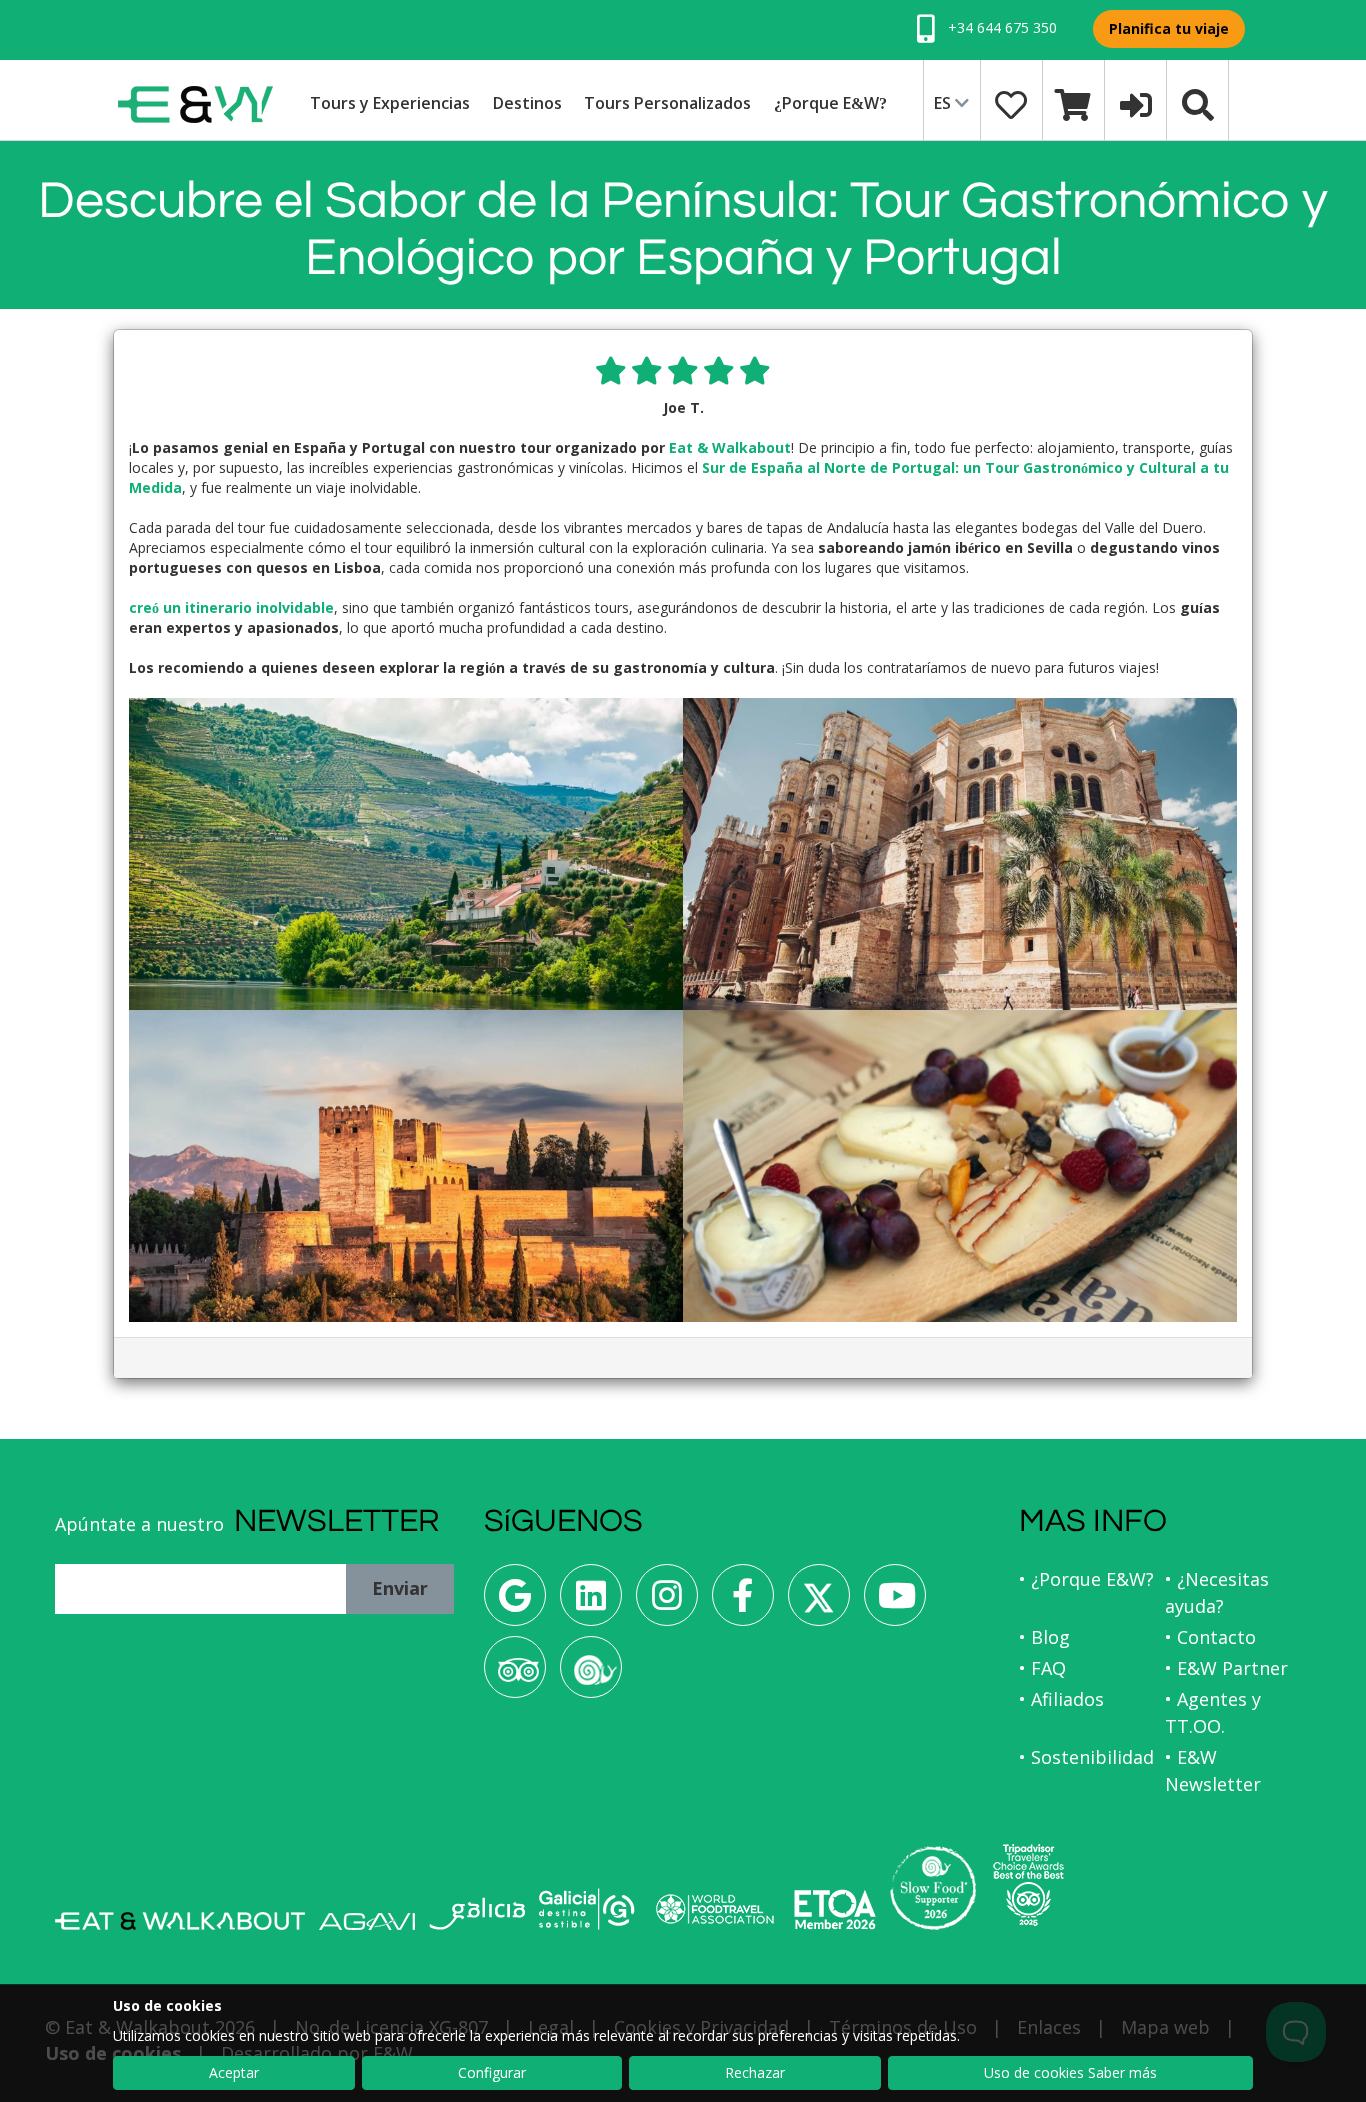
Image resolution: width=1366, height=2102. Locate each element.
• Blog (1044, 1637)
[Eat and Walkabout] (180, 1921)
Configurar (492, 2072)
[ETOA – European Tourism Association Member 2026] (835, 1909)
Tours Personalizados (667, 103)
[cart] (1073, 103)
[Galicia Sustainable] (587, 1909)
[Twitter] (819, 1602)
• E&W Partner (1226, 1668)
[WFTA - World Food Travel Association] (714, 1909)
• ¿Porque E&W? (1086, 1579)
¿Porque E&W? (830, 103)
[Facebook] (743, 1602)
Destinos (527, 103)
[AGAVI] (367, 1921)
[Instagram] (667, 1602)
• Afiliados (1061, 1699)
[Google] (515, 1602)
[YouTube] (895, 1602)
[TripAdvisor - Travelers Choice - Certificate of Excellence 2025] (1028, 1885)
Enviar (400, 1588)
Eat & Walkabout (730, 447)
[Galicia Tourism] (477, 1913)
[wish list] (1011, 103)
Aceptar (234, 2072)
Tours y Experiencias (390, 103)
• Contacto (1210, 1637)
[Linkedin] (591, 1602)
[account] (1136, 103)
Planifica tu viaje (1169, 28)
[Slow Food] (591, 1674)
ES (944, 103)
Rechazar (755, 2072)
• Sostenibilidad (1086, 1757)
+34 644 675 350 (1000, 27)
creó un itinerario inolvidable (231, 607)
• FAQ (1042, 1668)
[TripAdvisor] (515, 1674)
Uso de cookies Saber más (1070, 2072)
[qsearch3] (1198, 103)
